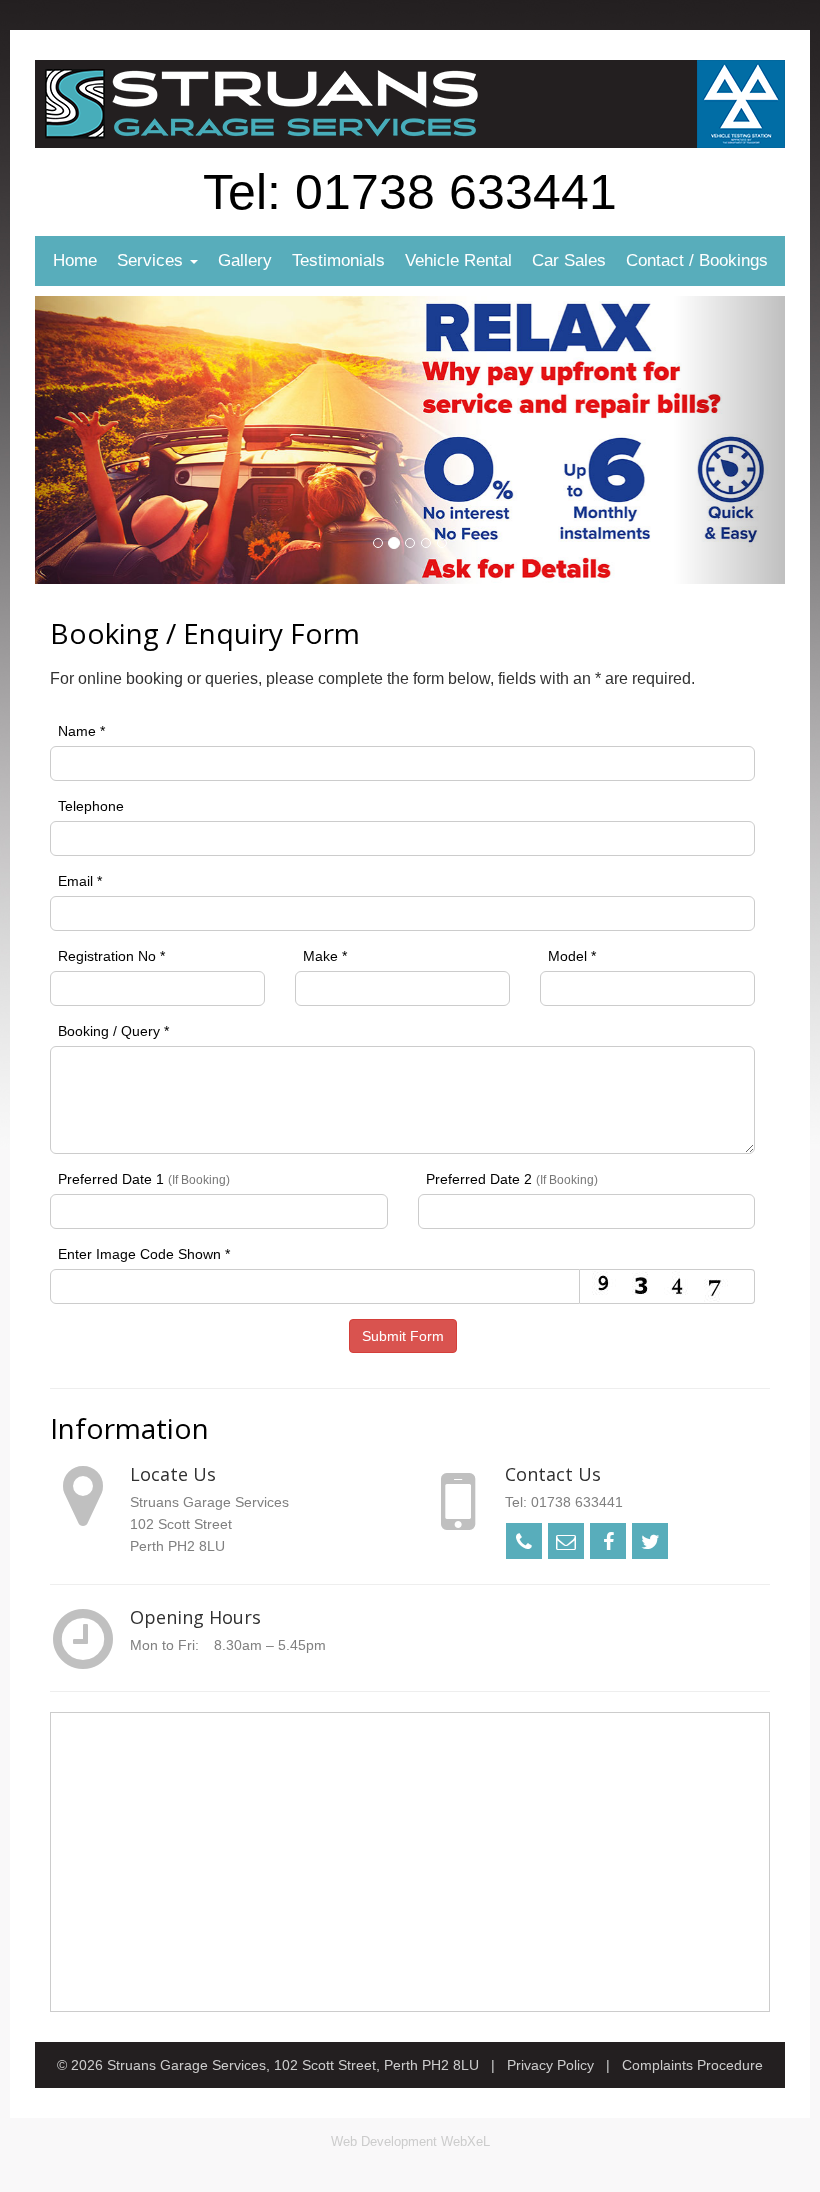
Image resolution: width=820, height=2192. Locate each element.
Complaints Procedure (692, 2065)
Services (152, 260)
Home (75, 260)
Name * (81, 731)
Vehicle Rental (458, 260)
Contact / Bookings (697, 260)
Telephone (91, 806)
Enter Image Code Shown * (144, 1254)
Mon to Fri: (164, 1645)
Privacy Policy (550, 2065)
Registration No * (111, 956)
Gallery (245, 260)
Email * (80, 881)
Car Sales (569, 260)
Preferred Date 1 (144, 1179)
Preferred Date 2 (512, 1179)
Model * (572, 956)
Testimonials (338, 260)
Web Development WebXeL (410, 2141)
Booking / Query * (113, 1031)
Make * (325, 956)
